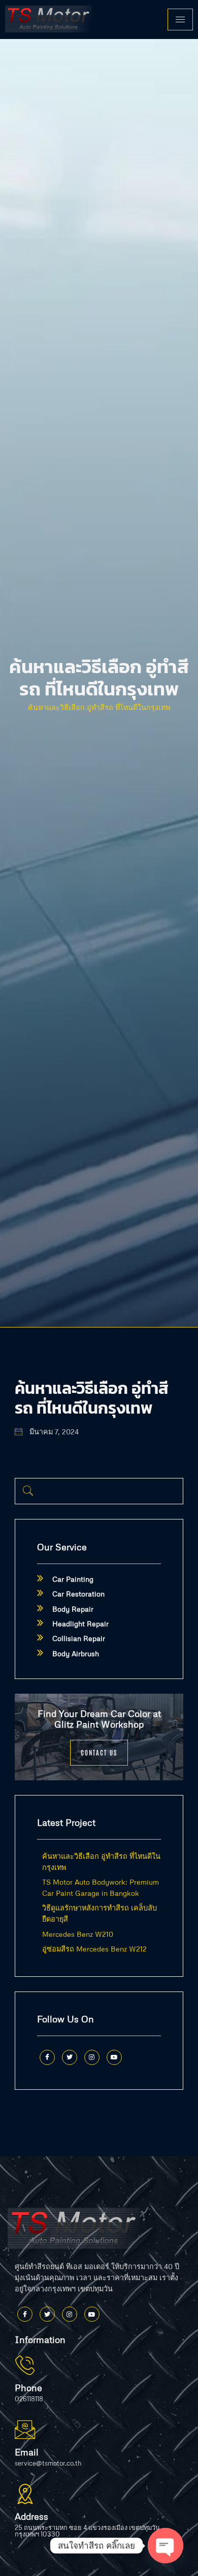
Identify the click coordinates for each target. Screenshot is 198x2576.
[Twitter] (70, 2057)
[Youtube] (114, 2057)
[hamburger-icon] (180, 19)
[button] (28, 1491)
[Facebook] (47, 2057)
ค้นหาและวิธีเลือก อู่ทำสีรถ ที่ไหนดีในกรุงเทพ (99, 707)
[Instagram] (92, 2057)
